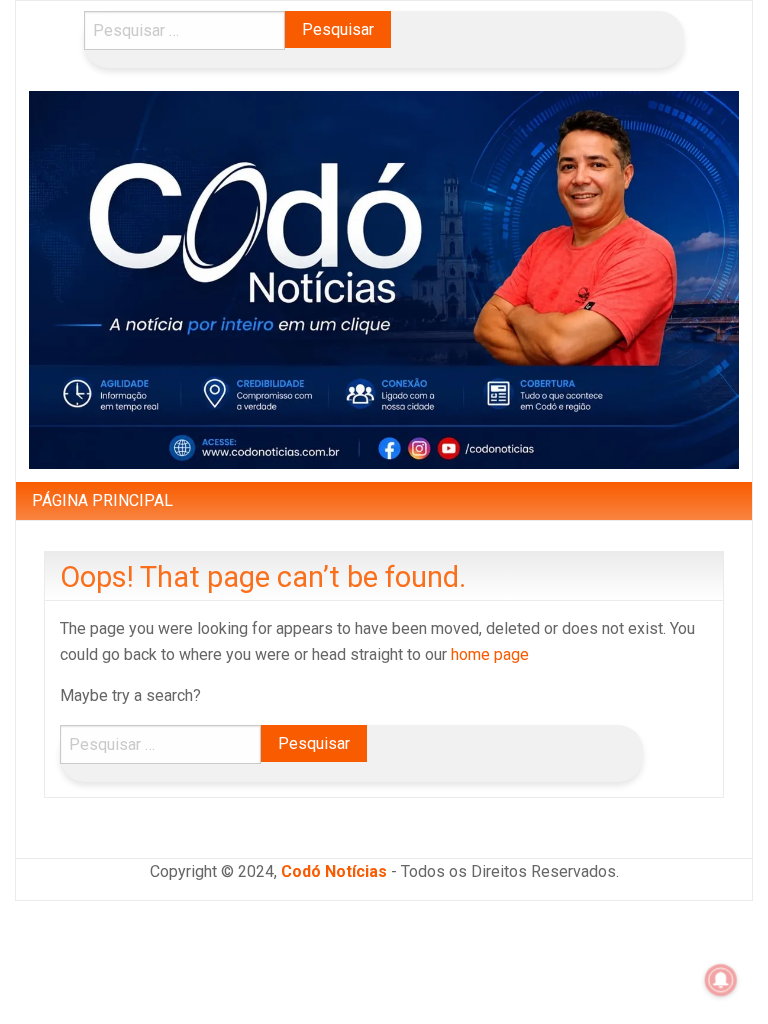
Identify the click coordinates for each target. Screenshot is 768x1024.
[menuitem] (102, 501)
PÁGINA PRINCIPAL (102, 500)
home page (490, 654)
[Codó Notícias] (384, 278)
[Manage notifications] (721, 980)
